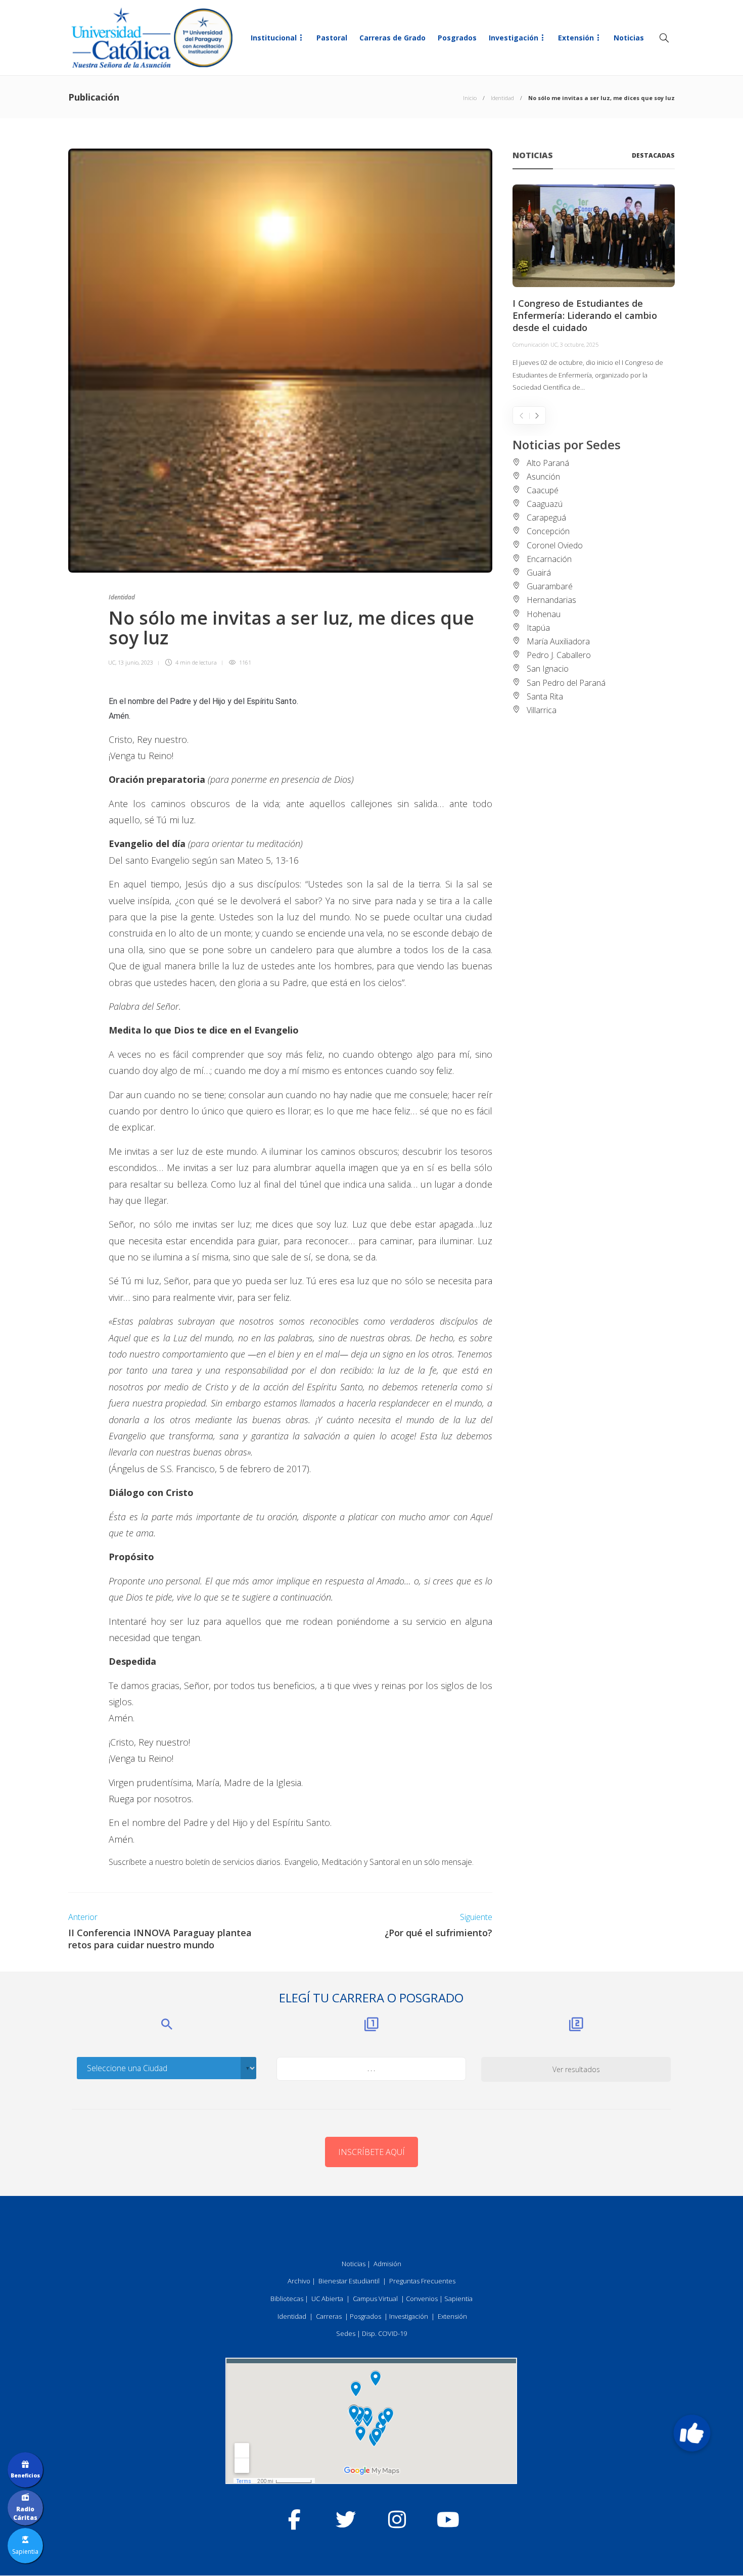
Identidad (502, 98)
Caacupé (543, 490)
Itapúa (538, 628)
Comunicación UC (535, 344)
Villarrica (542, 710)
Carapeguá (546, 518)
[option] (594, 289)
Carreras (329, 2316)
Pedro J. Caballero (559, 655)
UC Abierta (327, 2299)
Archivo (299, 2281)
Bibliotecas (287, 2299)
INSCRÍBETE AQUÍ (371, 2152)
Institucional (274, 38)
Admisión (387, 2264)
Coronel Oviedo (555, 545)
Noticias (629, 38)
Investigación (514, 38)
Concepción (548, 531)
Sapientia (458, 2299)
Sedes (346, 2333)
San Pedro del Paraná (566, 683)
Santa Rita (545, 696)
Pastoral (332, 38)
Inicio (470, 98)
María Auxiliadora (558, 641)
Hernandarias (551, 600)
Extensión (576, 38)
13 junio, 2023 (135, 662)
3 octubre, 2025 (579, 344)
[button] (692, 2433)
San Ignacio (548, 669)
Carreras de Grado (392, 38)
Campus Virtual (375, 2299)
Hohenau (544, 614)
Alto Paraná (548, 463)
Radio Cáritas (25, 2513)
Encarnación (549, 559)
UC (112, 662)
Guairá (539, 573)
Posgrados (457, 38)
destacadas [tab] (653, 155)
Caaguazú (545, 504)
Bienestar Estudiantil (349, 2281)
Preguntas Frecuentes (422, 2281)
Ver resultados (576, 2069)
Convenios (422, 2299)
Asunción (543, 477)
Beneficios (25, 2475)
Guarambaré (550, 586)
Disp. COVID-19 (384, 2333)
